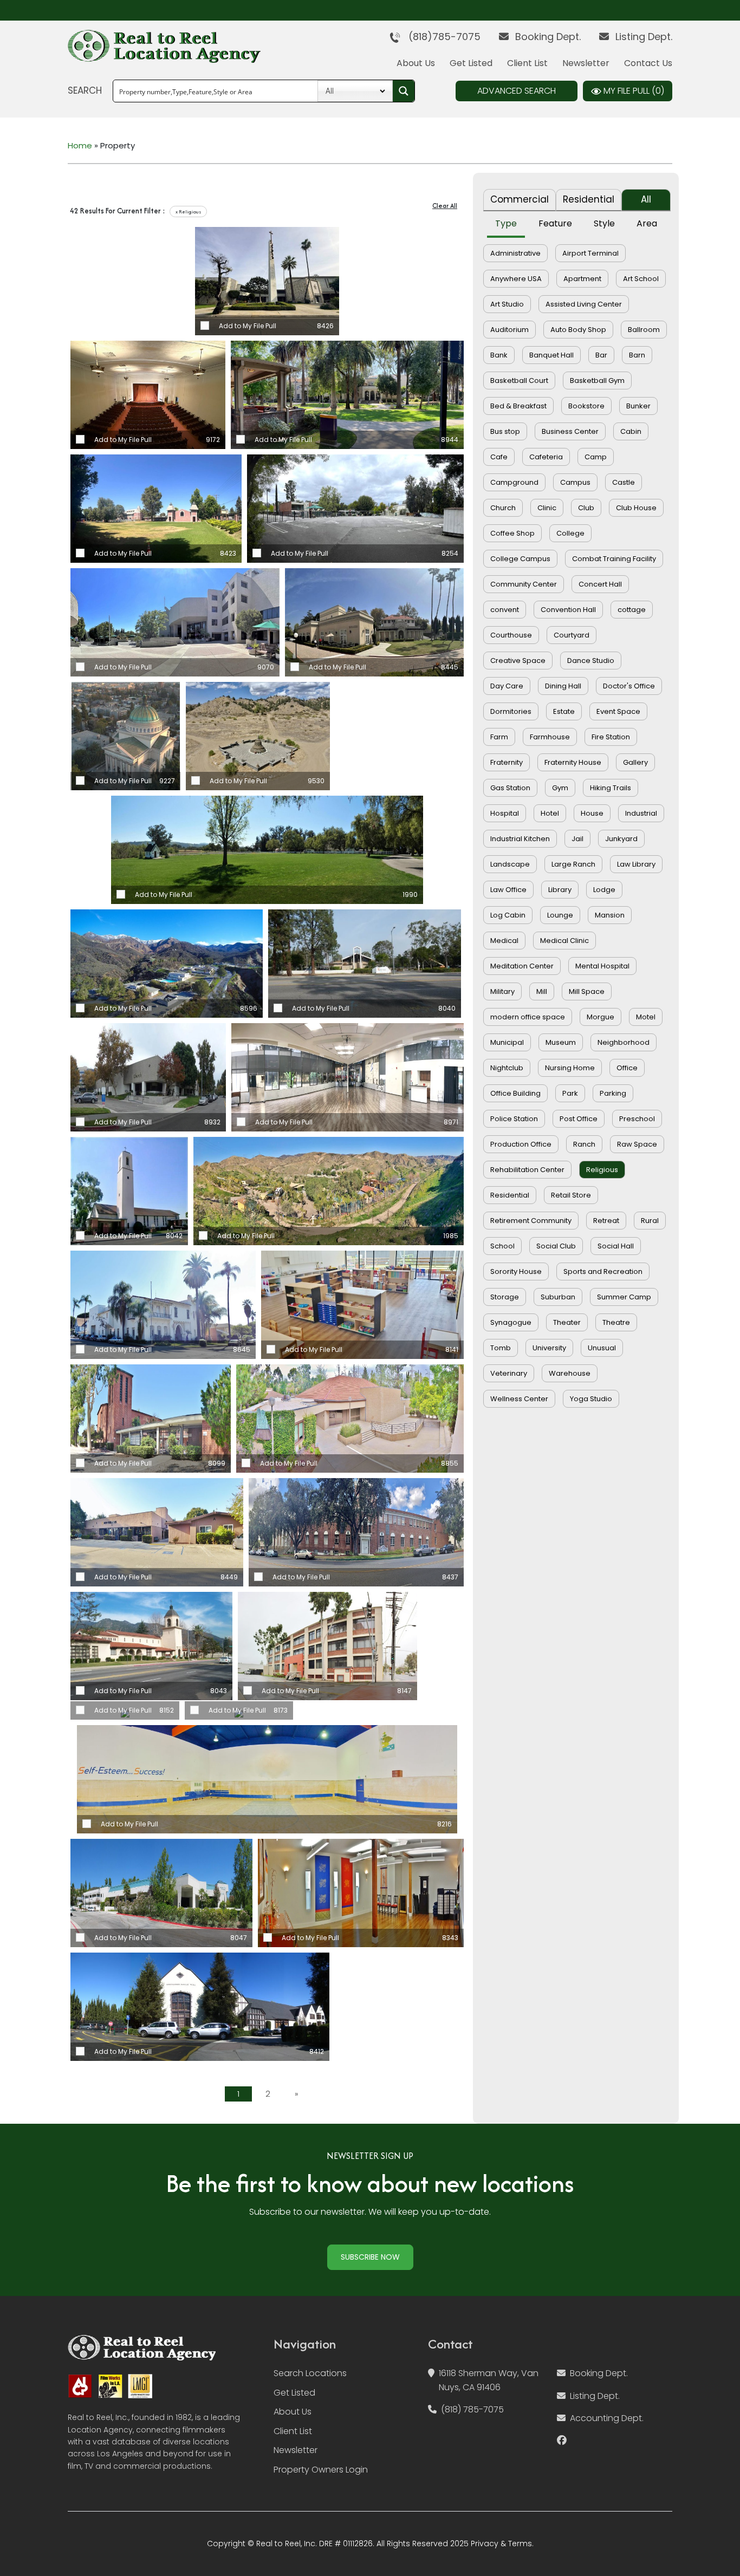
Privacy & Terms (501, 2544)
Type (506, 223)
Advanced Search (517, 91)
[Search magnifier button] (404, 91)
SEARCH (85, 90)
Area (647, 223)
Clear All (445, 206)
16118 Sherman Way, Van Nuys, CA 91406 (489, 2380)
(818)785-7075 (440, 37)
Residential (589, 199)
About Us (416, 63)
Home (80, 145)
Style (604, 223)
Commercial (520, 199)
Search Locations (310, 2373)
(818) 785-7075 (472, 2409)
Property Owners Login (321, 2470)
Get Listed (471, 63)
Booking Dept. (547, 37)
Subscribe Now (370, 2257)
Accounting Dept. (607, 2418)
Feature (555, 223)
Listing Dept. (642, 37)
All (646, 199)
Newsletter (586, 63)
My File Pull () (633, 91)
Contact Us (648, 63)
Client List (527, 63)
